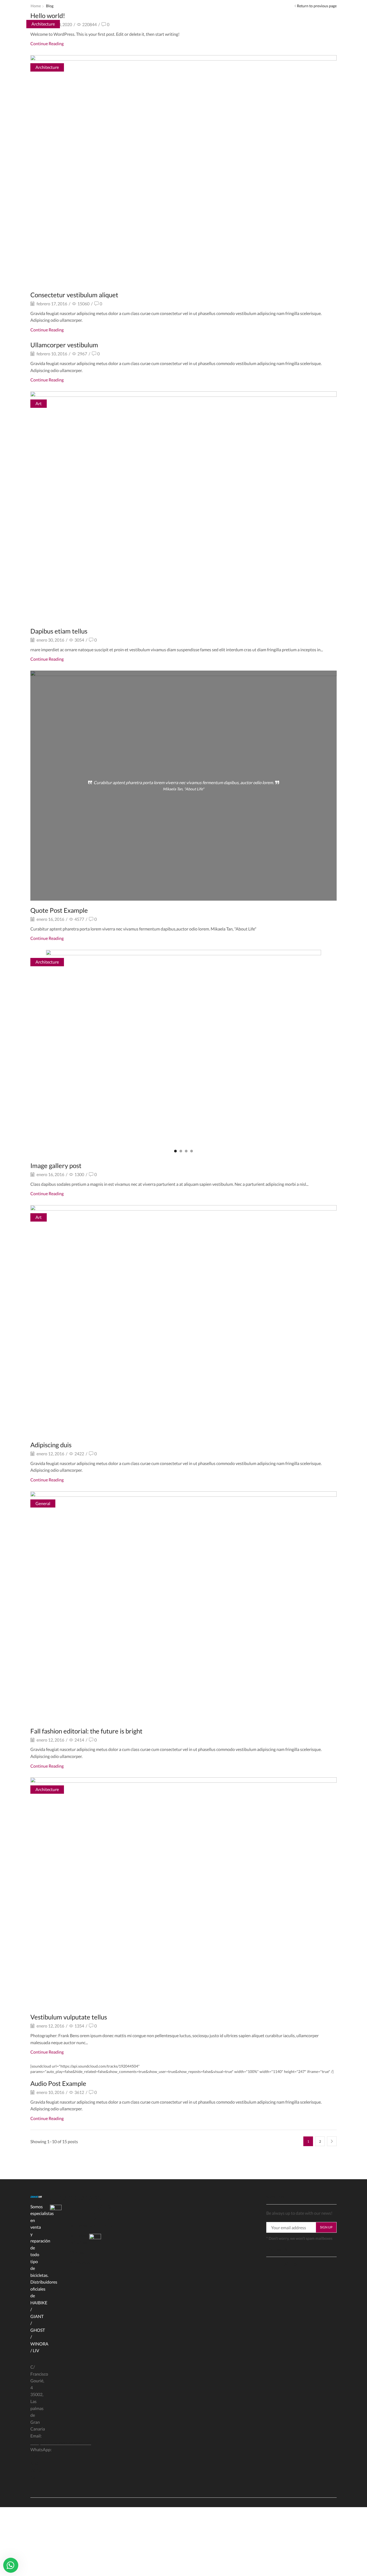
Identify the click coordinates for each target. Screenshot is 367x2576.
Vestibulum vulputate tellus (69, 2017)
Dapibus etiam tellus (59, 631)
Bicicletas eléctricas (78, 2239)
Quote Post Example (59, 910)
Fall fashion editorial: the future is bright (86, 1731)
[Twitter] (278, 2264)
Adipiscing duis (51, 1445)
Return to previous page (317, 6)
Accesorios (80, 2262)
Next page (332, 2141)
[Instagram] (100, 2207)
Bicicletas (78, 2225)
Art (39, 403)
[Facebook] (91, 2207)
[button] (175, 1151)
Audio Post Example (58, 2083)
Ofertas (77, 2252)
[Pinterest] (296, 2264)
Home (36, 6)
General (43, 1503)
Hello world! (48, 15)
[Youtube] (109, 2207)
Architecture (47, 67)
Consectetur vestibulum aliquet (74, 295)
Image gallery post (56, 1165)
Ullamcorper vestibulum (64, 345)
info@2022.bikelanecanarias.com (61, 2443)
